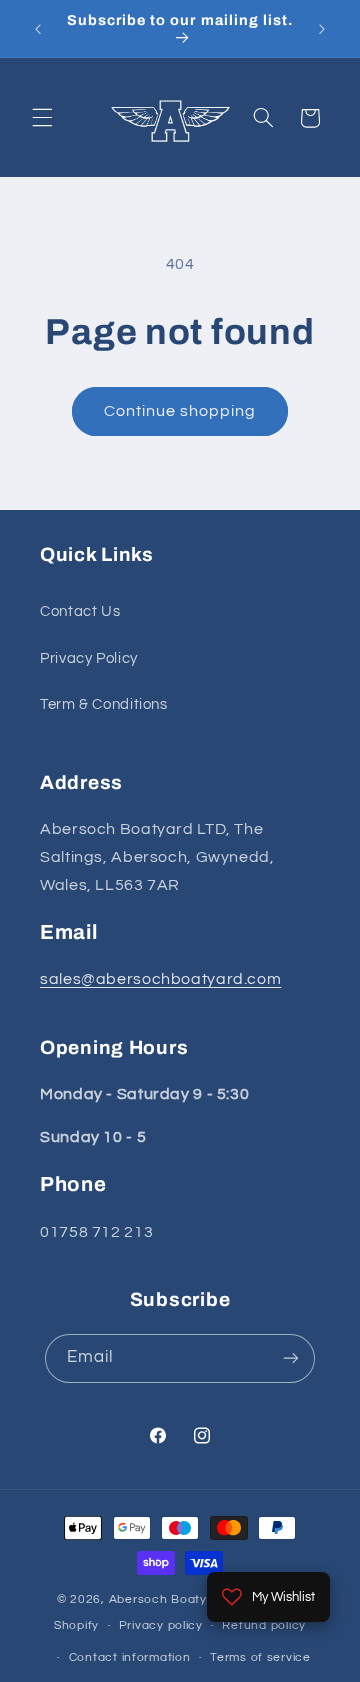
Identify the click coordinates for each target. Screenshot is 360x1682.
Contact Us (80, 611)
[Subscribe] (291, 1358)
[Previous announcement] (38, 29)
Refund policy (264, 1625)
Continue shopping (180, 411)
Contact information (130, 1657)
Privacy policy (161, 1625)
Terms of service (260, 1657)
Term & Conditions (104, 704)
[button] (42, 118)
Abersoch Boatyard (170, 1599)
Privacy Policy (89, 658)
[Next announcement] (322, 29)
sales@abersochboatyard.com (160, 979)
